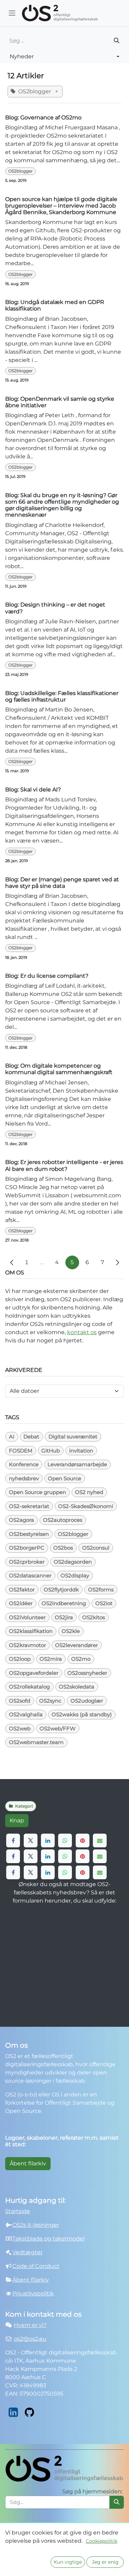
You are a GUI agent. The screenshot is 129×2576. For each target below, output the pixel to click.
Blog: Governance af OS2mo (43, 117)
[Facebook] (13, 1840)
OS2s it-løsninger (36, 2225)
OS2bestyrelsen (29, 1534)
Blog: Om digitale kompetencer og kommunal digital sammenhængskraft (59, 1069)
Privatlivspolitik (33, 2293)
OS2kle (71, 1631)
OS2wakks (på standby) (82, 1714)
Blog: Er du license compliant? (47, 976)
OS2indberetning (64, 1603)
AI (12, 1437)
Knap (17, 1820)
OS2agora (21, 1520)
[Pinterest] (83, 1840)
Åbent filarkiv (28, 2163)
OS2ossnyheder (87, 1673)
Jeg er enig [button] (105, 2562)
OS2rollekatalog (29, 1687)
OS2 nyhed (89, 1492)
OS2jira (64, 1617)
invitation (81, 1451)
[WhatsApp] (65, 1840)
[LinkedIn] (48, 1840)
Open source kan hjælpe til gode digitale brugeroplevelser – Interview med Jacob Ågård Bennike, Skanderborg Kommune (61, 206)
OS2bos (63, 1548)
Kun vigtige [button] (68, 2562)
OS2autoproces (63, 1520)
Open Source (64, 1478)
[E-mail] (100, 1840)
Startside (18, 2211)
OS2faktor (22, 1590)
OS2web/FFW (58, 1728)
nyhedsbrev (24, 1478)
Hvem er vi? (30, 2325)
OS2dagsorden (73, 1562)
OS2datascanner (30, 1575)
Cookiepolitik (101, 2541)
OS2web (20, 1728)
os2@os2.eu (30, 2339)
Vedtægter (28, 2252)
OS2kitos (94, 1617)
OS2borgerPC (27, 1548)
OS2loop (20, 1659)
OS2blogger (20, 171)
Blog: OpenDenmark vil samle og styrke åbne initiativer (60, 402)
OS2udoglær (87, 1701)
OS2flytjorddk (61, 1590)
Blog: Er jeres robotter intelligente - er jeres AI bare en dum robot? (64, 1165)
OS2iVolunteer (27, 1617)
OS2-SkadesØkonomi (86, 1506)
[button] (64, 57)
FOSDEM (21, 1451)
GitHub (51, 1451)
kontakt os (82, 1332)
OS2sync (50, 1701)
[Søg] (117, 41)
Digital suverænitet (73, 1437)
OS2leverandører (77, 1645)
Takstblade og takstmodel (49, 2239)
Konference (24, 1464)
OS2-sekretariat (29, 1506)
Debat (31, 1437)
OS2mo (81, 1659)
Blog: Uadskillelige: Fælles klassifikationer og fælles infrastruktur (62, 696)
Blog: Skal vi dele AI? (33, 790)
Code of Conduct (36, 2266)
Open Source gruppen (37, 1492)
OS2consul (96, 1548)
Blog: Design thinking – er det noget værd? (55, 608)
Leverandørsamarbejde (77, 1464)
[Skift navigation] (12, 13)
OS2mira (51, 1659)
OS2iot (104, 1603)
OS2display (75, 1575)
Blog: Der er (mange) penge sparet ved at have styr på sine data (62, 883)
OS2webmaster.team (36, 1742)
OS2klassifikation (31, 1631)
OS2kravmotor (28, 1645)
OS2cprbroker (27, 1562)
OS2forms (101, 1590)
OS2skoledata (77, 1687)
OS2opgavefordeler (34, 1673)
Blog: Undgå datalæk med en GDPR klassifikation (55, 305)
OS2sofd (20, 1701)
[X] (31, 1840)
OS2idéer (21, 1603)
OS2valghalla (26, 1714)
